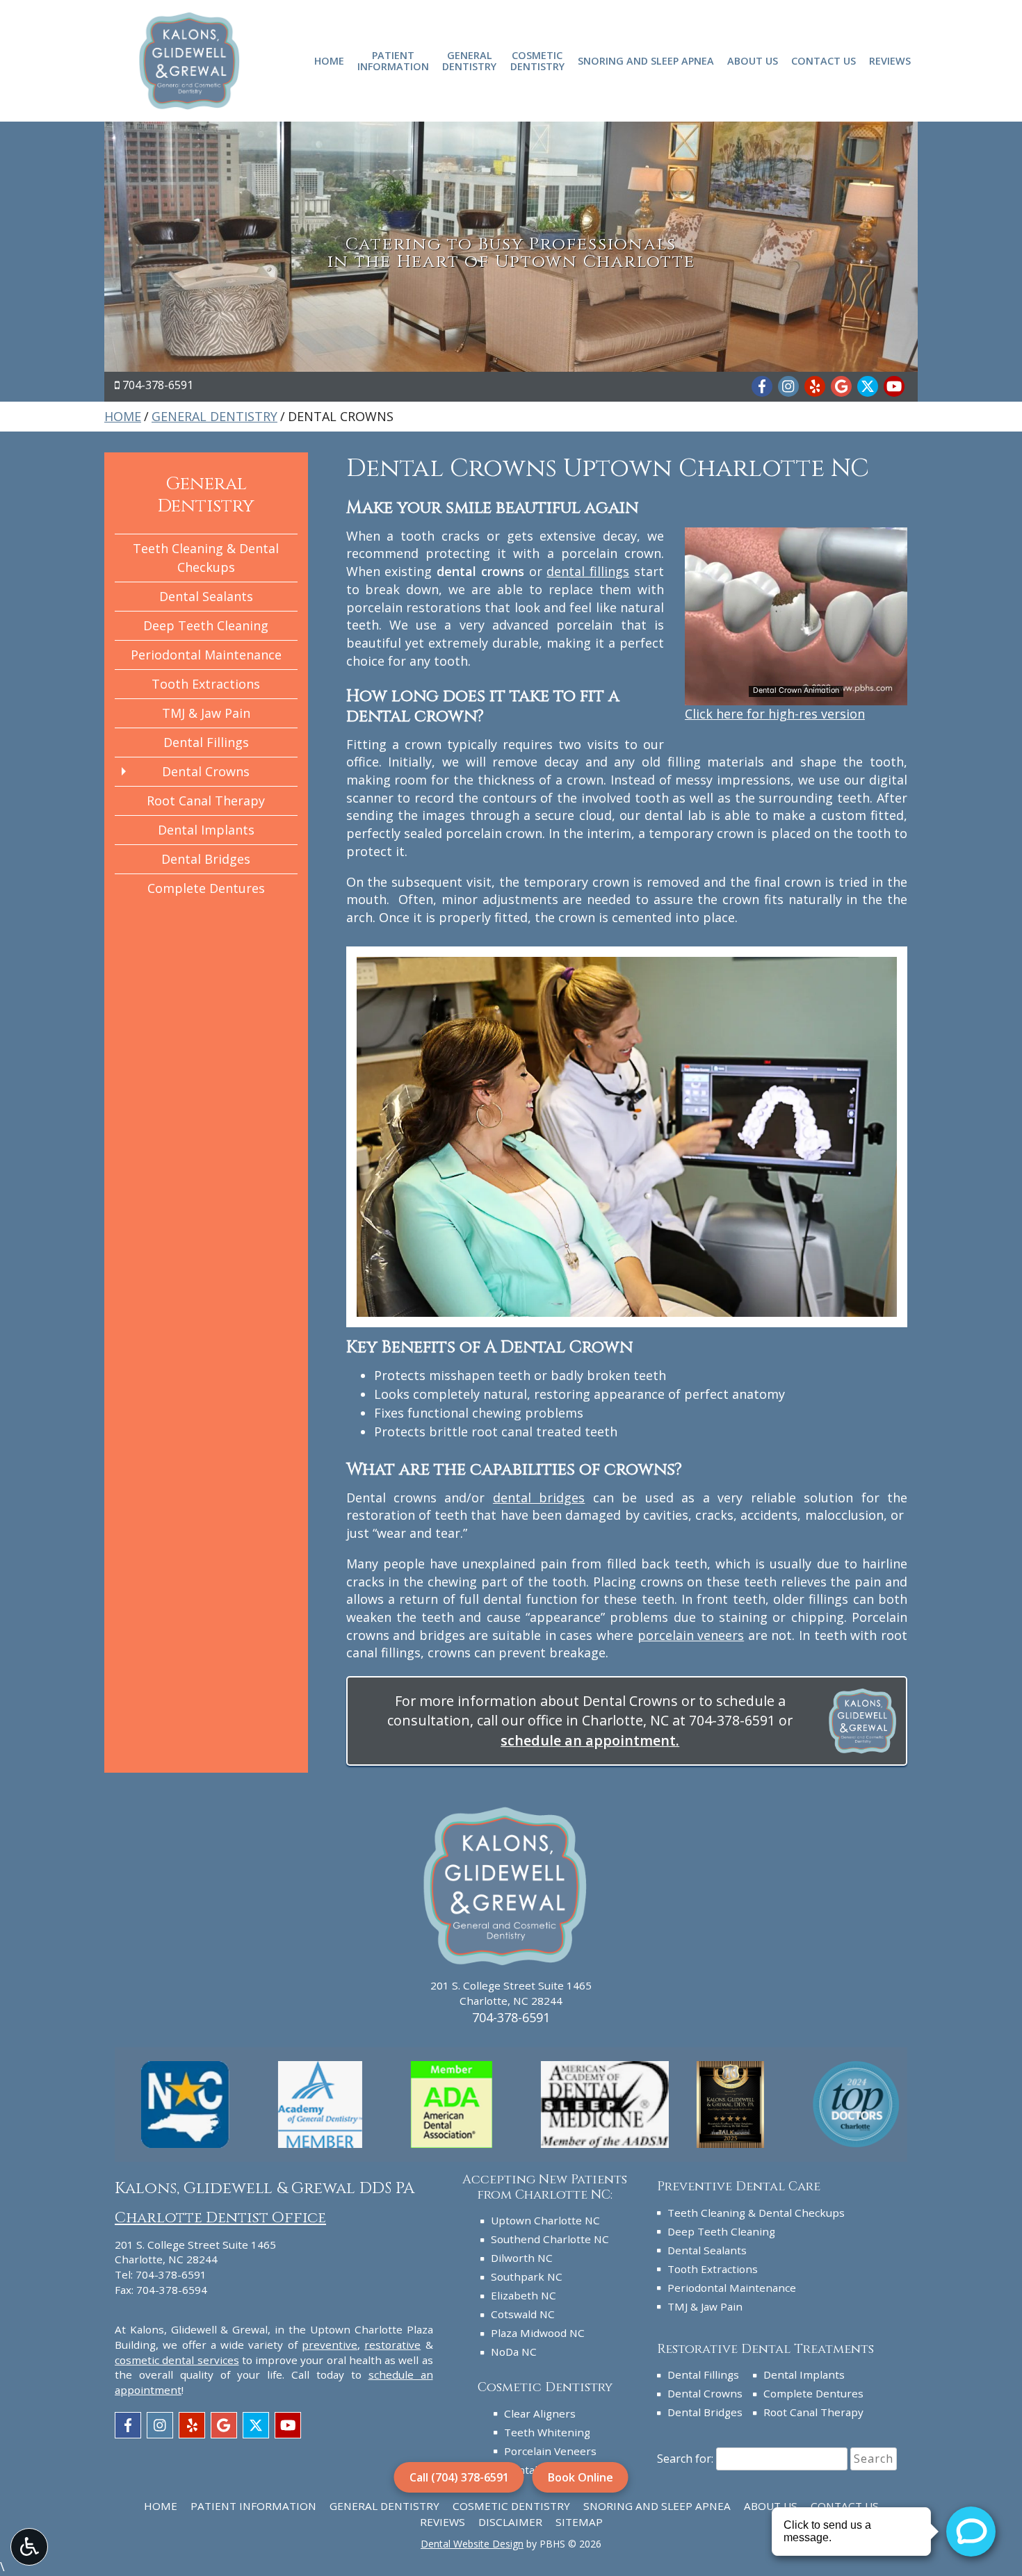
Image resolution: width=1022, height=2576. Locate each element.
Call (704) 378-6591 (459, 2477)
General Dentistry (214, 416)
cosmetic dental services (177, 2360)
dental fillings (588, 571)
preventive (330, 2345)
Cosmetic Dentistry (511, 2506)
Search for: (685, 2459)
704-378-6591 (158, 385)
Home (329, 60)
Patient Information (253, 2506)
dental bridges (539, 1498)
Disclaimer (510, 2522)
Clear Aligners (540, 2413)
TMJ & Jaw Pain (206, 713)
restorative (392, 2345)
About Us (753, 60)
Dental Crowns (206, 771)
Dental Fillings (206, 742)
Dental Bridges (206, 859)
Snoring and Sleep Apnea (646, 60)
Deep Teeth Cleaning (206, 625)
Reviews (890, 60)
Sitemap (579, 2522)
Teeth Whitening (547, 2432)
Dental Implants (206, 830)
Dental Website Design (472, 2544)
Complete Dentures (206, 888)
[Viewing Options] (29, 2547)
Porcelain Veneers (550, 2451)
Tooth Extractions (206, 684)
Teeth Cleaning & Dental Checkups (206, 558)
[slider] (795, 694)
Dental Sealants (206, 596)
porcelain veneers (691, 1635)
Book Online (581, 2477)
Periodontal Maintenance (206, 655)
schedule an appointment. (590, 1740)
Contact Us (824, 60)
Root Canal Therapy (206, 801)
